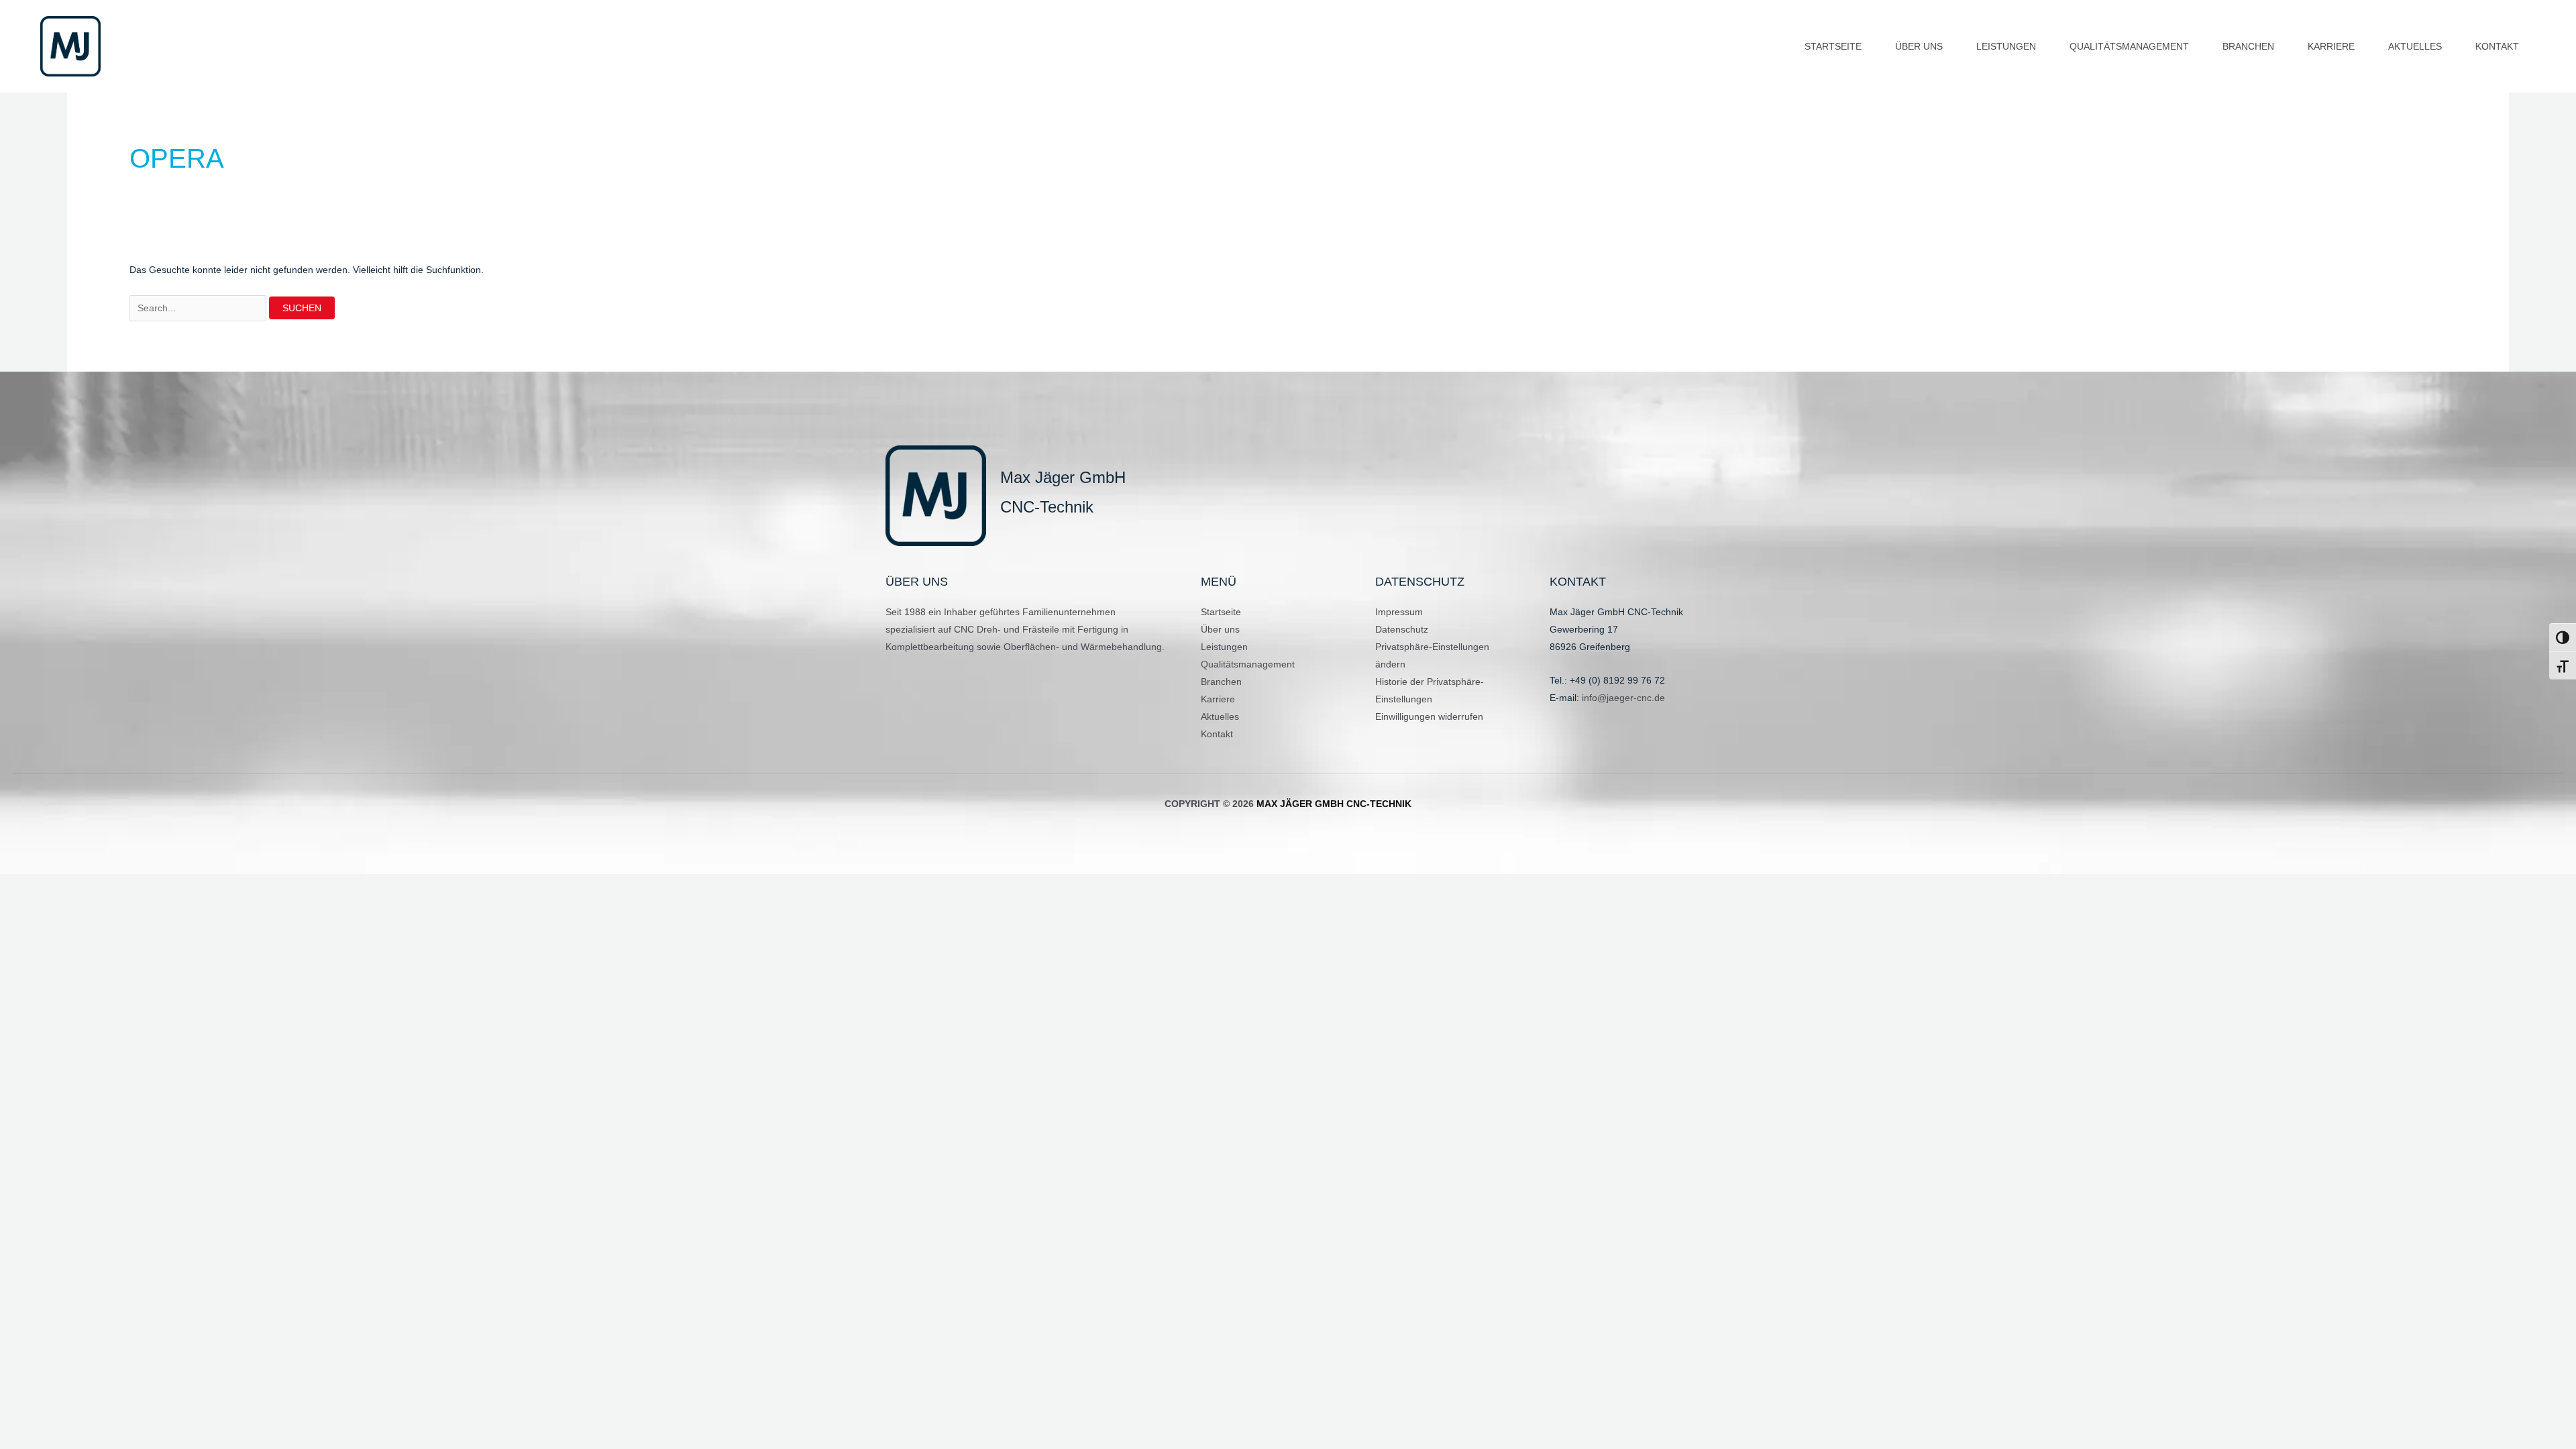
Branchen (1221, 682)
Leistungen (1224, 647)
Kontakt (1217, 734)
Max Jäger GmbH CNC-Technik (1334, 804)
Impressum (1399, 612)
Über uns (1220, 629)
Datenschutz (1402, 629)
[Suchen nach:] (199, 308)
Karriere (1218, 699)
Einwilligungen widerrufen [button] (1429, 716)
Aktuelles (1220, 716)
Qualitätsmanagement (1248, 664)
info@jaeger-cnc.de (1623, 698)
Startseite (1221, 612)
